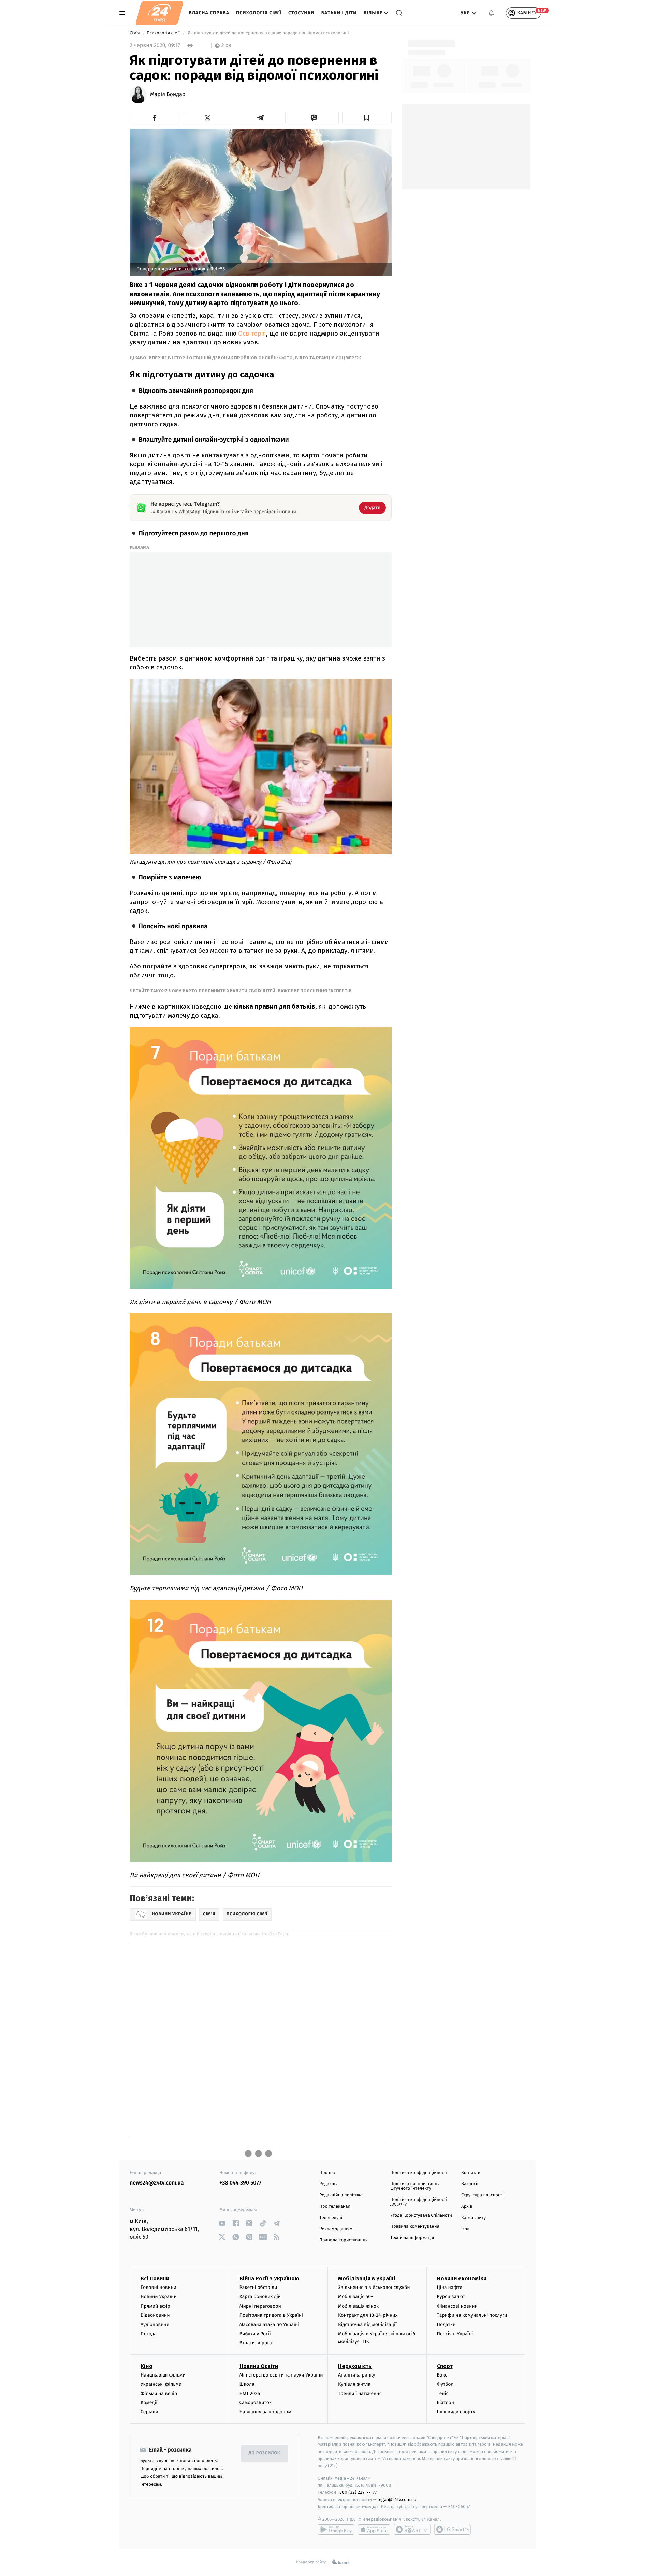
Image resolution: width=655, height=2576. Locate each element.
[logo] (159, 13)
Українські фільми (161, 2384)
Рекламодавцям (336, 2229)
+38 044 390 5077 (240, 2183)
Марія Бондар (168, 95)
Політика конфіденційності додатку (419, 2202)
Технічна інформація (412, 2238)
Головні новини (158, 2287)
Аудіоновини (155, 2325)
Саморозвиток (256, 2403)
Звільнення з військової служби (374, 2287)
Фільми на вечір (159, 2393)
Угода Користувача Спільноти (421, 2215)
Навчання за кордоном (265, 2412)
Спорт (445, 2366)
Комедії (149, 2403)
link (222, 2223)
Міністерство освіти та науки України (281, 2375)
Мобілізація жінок (358, 2306)
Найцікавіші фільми (163, 2375)
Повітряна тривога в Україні (271, 2315)
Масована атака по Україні (270, 2325)
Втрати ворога (256, 2343)
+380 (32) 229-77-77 (357, 2492)
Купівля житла (354, 2384)
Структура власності (482, 2195)
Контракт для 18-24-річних (368, 2315)
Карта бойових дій (260, 2297)
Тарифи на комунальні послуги (472, 2315)
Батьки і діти (339, 13)
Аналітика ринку (356, 2375)
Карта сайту (474, 2218)
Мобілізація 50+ (356, 2297)
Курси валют (451, 2297)
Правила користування (344, 2240)
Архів (467, 2207)
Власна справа (209, 13)
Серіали (149, 2412)
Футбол (445, 2384)
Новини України (159, 2297)
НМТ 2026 (250, 2393)
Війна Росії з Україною (269, 2278)
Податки (446, 2325)
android (336, 2529)
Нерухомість (355, 2366)
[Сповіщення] (491, 13)
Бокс (442, 2375)
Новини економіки (462, 2278)
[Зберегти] (367, 118)
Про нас (328, 2173)
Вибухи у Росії (255, 2334)
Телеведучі (331, 2218)
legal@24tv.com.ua (397, 2499)
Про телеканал (335, 2207)
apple (374, 2529)
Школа (247, 2384)
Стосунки (301, 13)
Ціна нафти (450, 2287)
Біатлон (446, 2403)
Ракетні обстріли (258, 2287)
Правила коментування (415, 2227)
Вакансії (470, 2184)
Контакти (471, 2173)
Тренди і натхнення (360, 2393)
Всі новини (155, 2278)
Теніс (443, 2393)
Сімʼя (135, 33)
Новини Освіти (259, 2366)
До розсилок (265, 2453)
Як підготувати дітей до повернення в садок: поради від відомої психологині (268, 33)
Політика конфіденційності (419, 2173)
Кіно (147, 2366)
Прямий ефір (155, 2306)
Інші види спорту (456, 2412)
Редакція (329, 2184)
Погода (149, 2334)
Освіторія (252, 333)
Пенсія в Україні (455, 2334)
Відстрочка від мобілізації (367, 2325)
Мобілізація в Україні (367, 2278)
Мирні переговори (260, 2306)
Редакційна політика (341, 2195)
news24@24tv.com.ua (157, 2183)
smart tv (412, 2529)
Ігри (465, 2229)
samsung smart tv (452, 2529)
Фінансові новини (457, 2306)
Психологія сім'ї (259, 13)
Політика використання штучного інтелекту (415, 2186)
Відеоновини (155, 2315)
